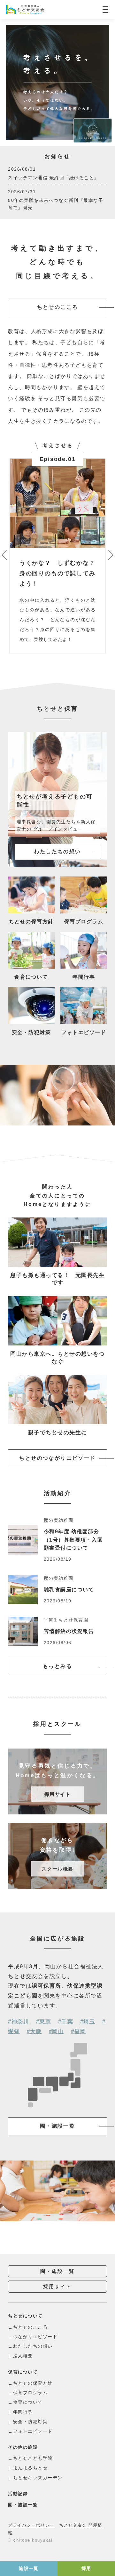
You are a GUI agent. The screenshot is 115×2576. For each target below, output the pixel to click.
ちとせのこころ (58, 307)
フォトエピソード (33, 2431)
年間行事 (23, 2412)
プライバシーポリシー (31, 2525)
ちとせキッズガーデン (38, 2478)
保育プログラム (30, 2393)
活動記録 (18, 2494)
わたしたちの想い (33, 2346)
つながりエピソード (35, 2337)
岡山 (58, 2031)
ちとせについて (25, 2316)
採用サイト (57, 2286)
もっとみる (57, 1666)
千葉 (67, 2022)
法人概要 (23, 2356)
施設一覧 (29, 2568)
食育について (28, 2402)
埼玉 (89, 2022)
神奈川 (20, 2022)
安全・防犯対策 (30, 2422)
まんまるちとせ (30, 2468)
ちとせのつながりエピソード (57, 1458)
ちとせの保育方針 (33, 2383)
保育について (23, 2372)
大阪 (36, 2031)
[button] (4, 555)
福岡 (80, 2031)
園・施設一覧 (57, 2126)
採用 (86, 2568)
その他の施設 (23, 2447)
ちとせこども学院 (33, 2458)
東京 (45, 2022)
